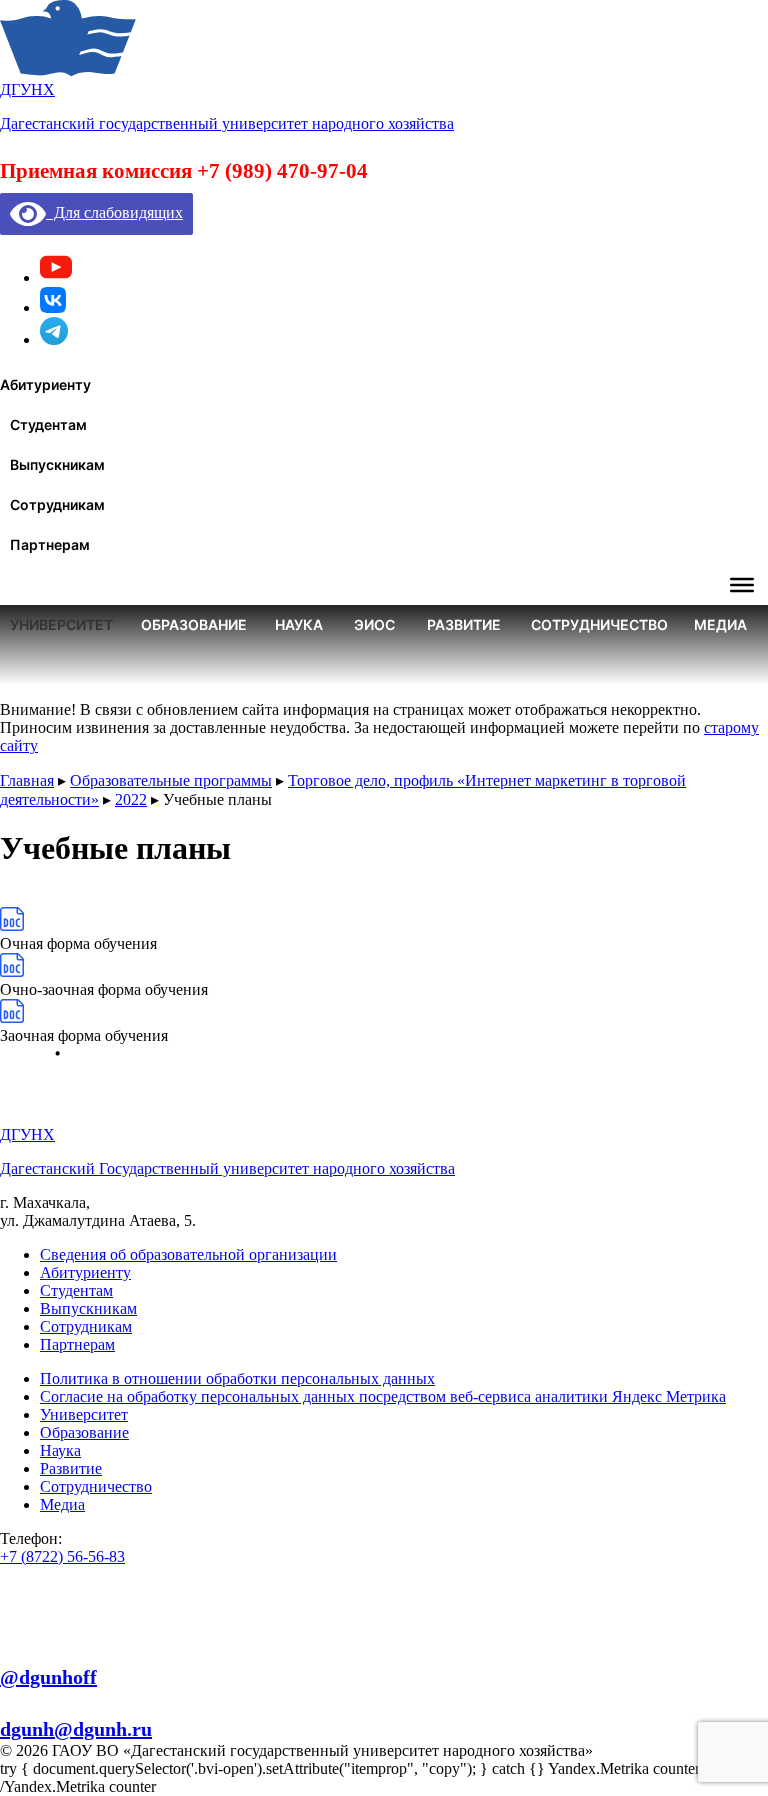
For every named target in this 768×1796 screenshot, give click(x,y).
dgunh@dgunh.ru (76, 1729)
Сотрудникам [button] (57, 504)
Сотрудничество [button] (599, 624)
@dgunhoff (48, 1677)
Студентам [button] (48, 424)
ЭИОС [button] (374, 624)
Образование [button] (194, 624)
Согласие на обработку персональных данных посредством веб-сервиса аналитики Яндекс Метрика (383, 1396)
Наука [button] (299, 624)
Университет (84, 1414)
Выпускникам (88, 1308)
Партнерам (77, 1344)
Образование (84, 1432)
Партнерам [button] (50, 544)
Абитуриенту (85, 1272)
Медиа (62, 1504)
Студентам (76, 1290)
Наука (60, 1450)
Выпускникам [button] (57, 464)
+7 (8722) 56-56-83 (62, 1556)
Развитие (71, 1468)
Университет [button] (61, 624)
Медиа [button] (720, 624)
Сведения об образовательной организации (188, 1254)
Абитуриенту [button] (45, 384)
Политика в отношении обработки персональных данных (237, 1378)
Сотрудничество (96, 1486)
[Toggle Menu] (742, 585)
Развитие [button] (464, 624)
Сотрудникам (86, 1326)
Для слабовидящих (114, 212)
